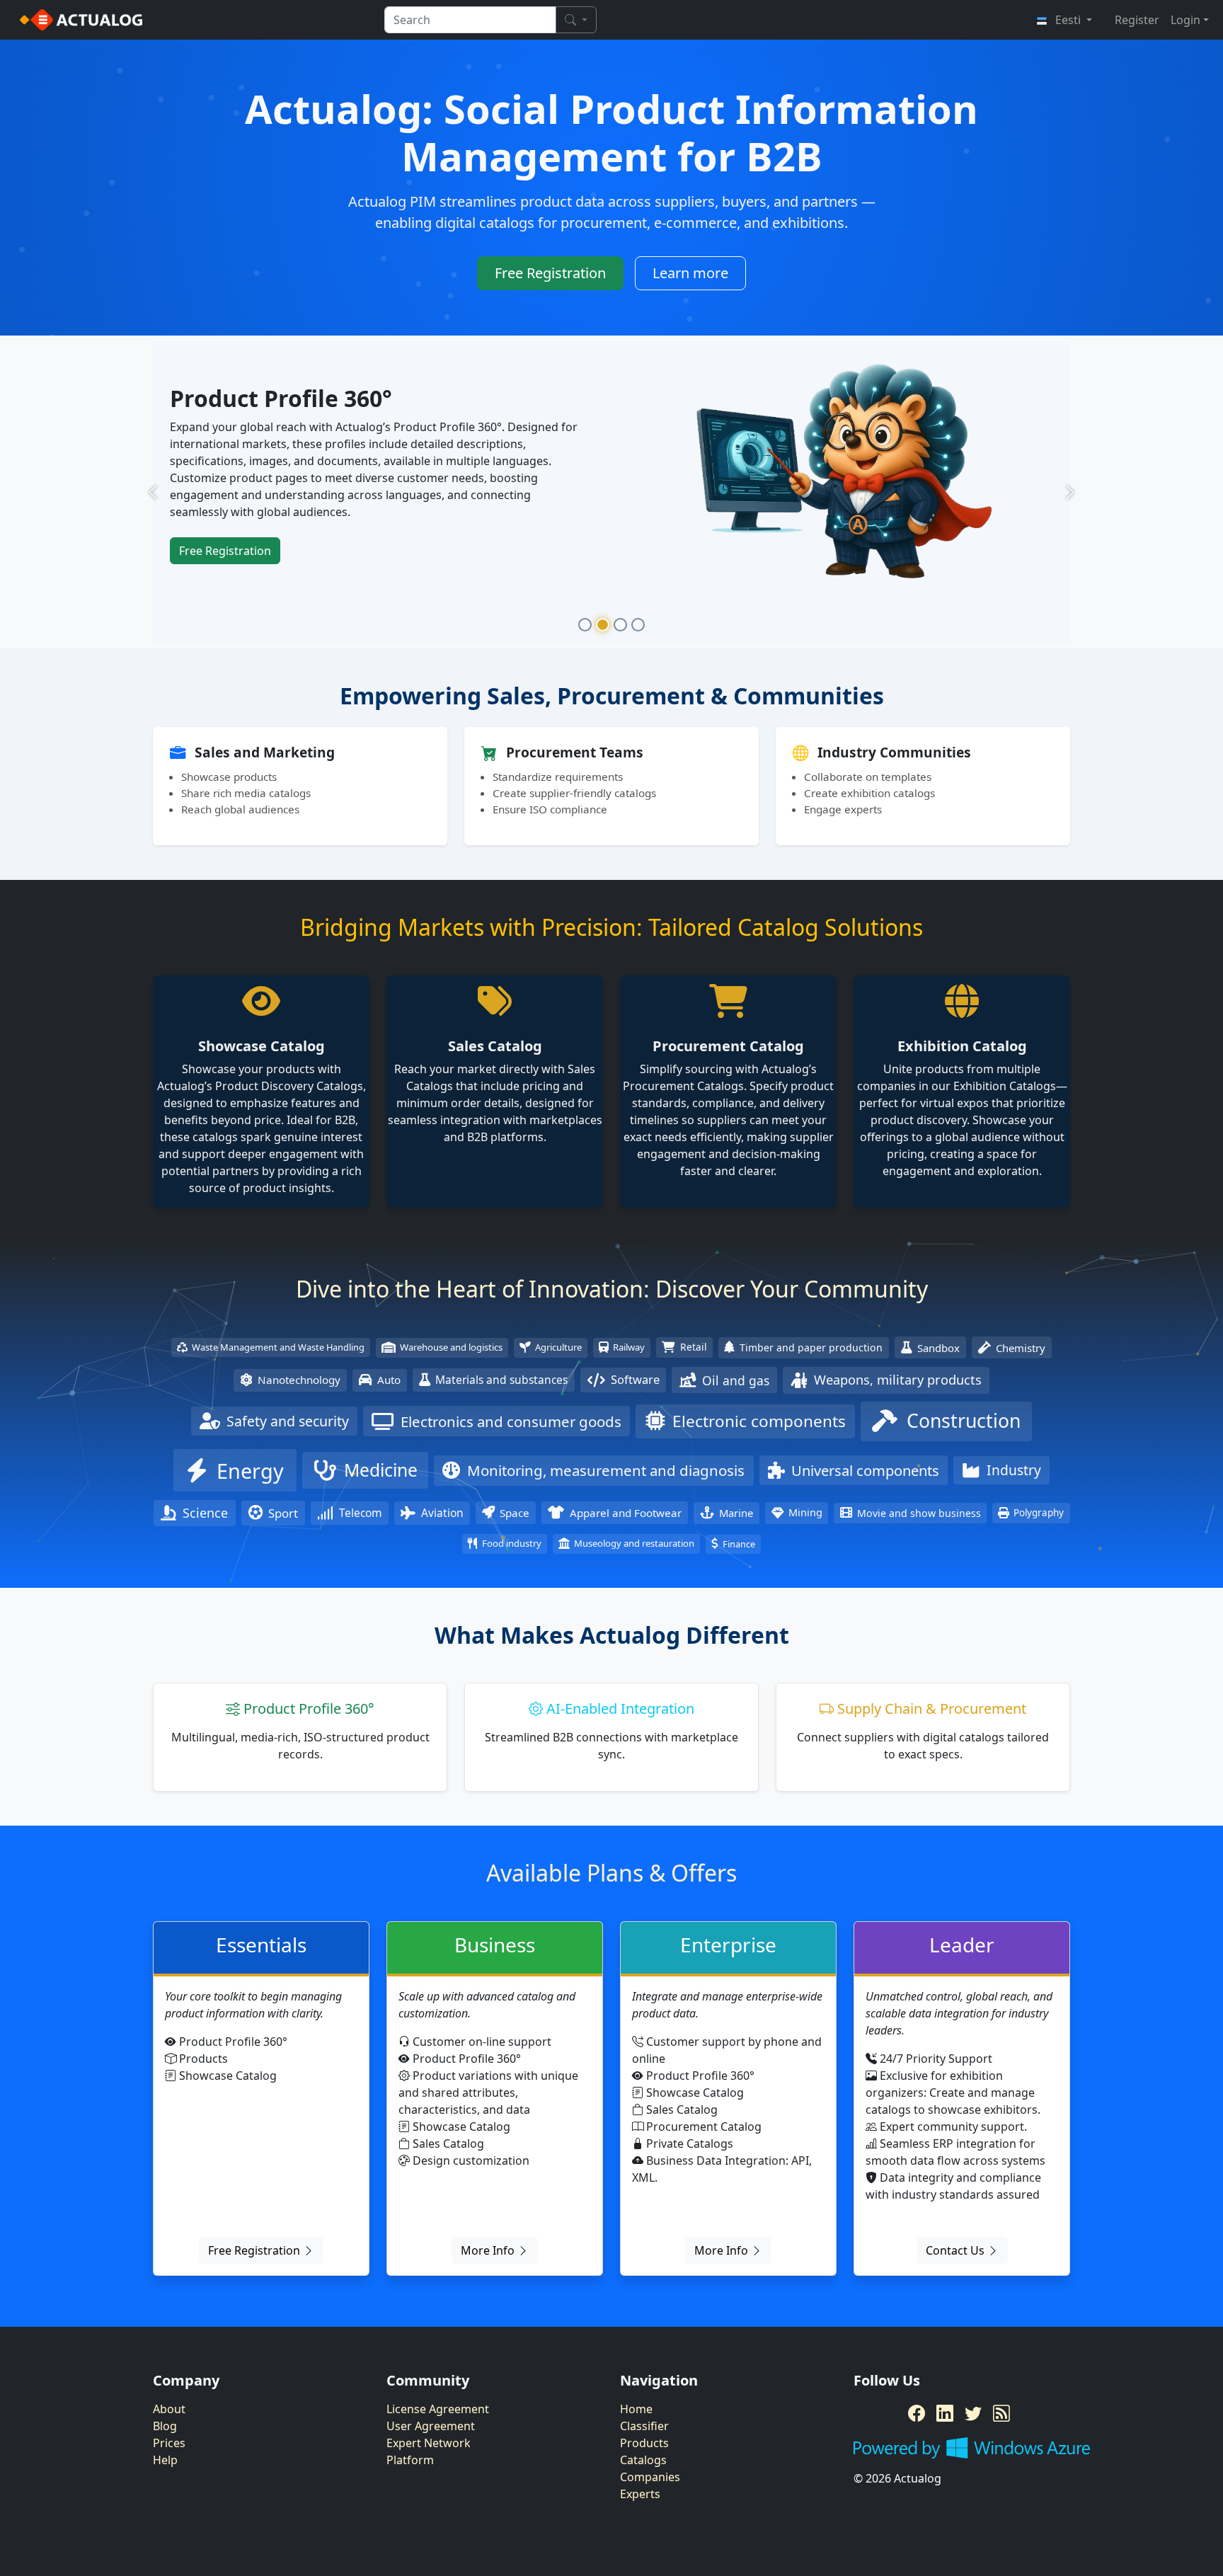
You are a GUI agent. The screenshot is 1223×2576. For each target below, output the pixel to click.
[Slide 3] (620, 625)
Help (165, 2460)
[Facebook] (917, 2413)
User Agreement (431, 2426)
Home (636, 2409)
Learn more (690, 273)
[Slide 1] (585, 625)
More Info (489, 2250)
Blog (165, 2426)
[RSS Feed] (1001, 2413)
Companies (650, 2477)
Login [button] (1185, 20)
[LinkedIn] (945, 2413)
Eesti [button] (1068, 20)
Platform (410, 2460)
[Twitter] (973, 2413)
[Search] (576, 20)
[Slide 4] (638, 625)
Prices (169, 2443)
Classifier (644, 2426)
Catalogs (643, 2460)
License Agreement (438, 2409)
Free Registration (550, 273)
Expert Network (429, 2443)
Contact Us (957, 2250)
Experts (640, 2494)
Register (1137, 20)
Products (644, 2443)
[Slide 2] (603, 625)
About (169, 2409)
